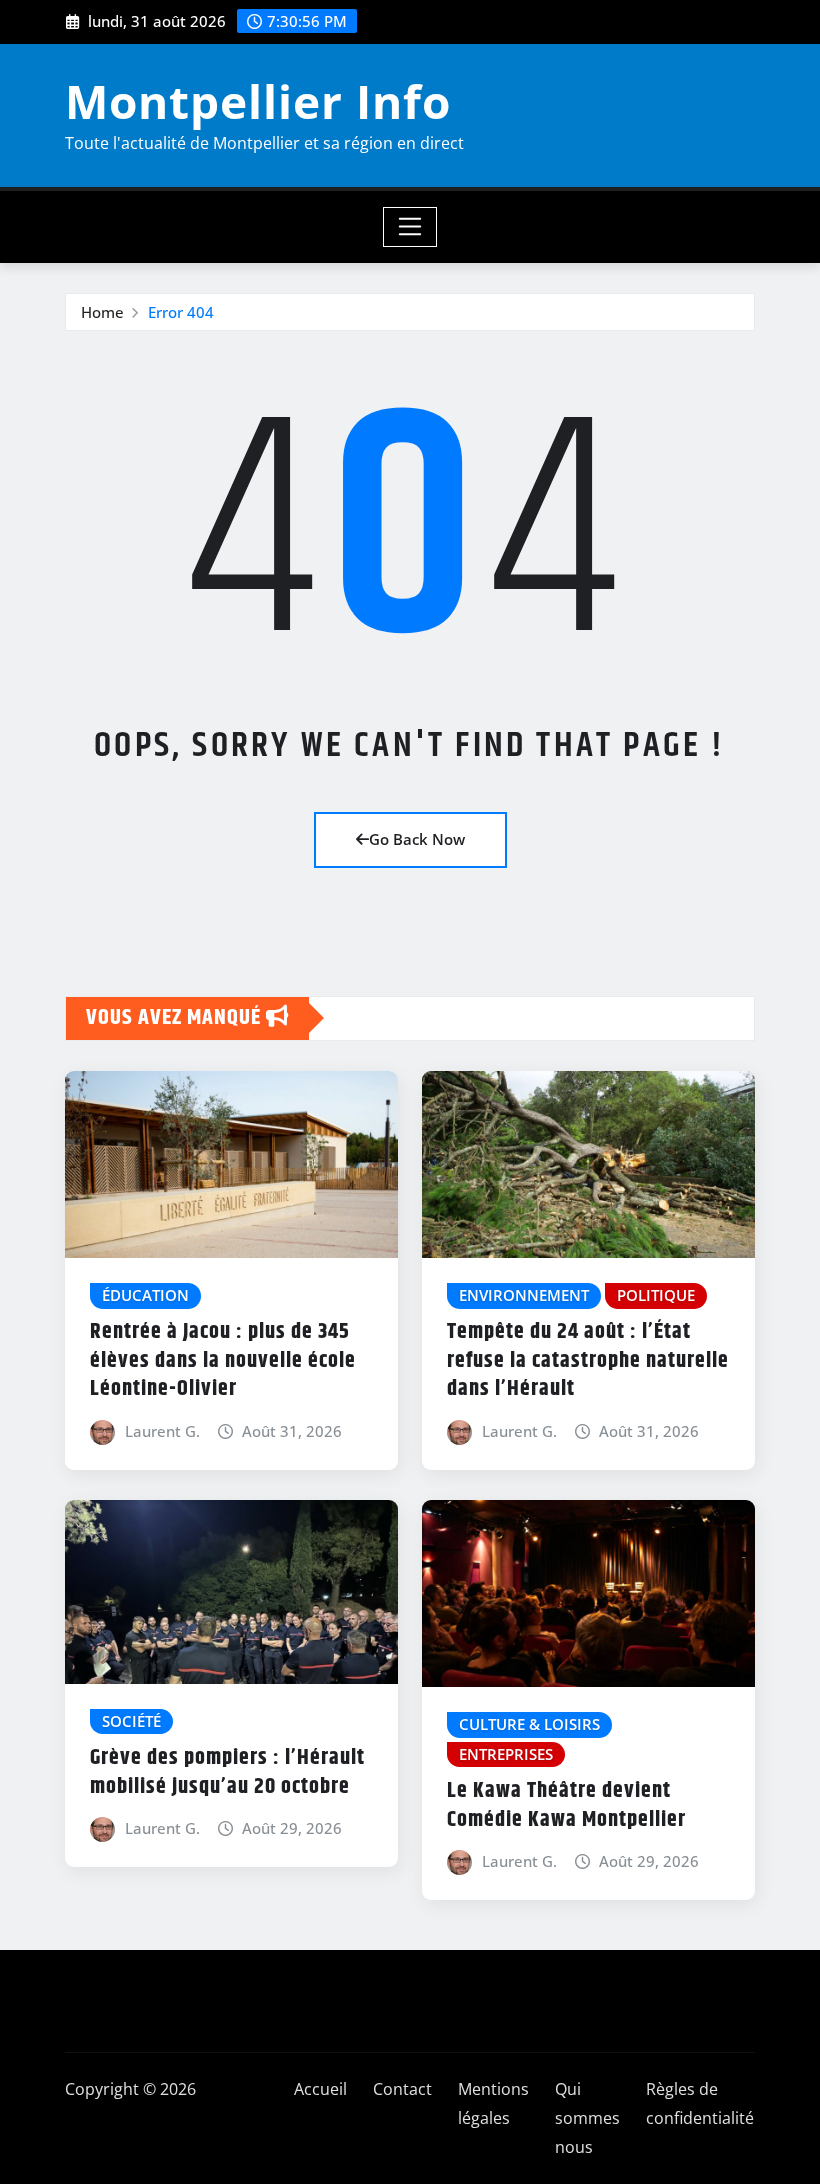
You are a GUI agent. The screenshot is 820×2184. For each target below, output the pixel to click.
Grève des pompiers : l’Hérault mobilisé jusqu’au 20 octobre (227, 1772)
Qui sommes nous (587, 2118)
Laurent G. (162, 1431)
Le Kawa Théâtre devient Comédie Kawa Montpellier (566, 1805)
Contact (402, 2089)
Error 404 (181, 312)
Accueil (320, 2089)
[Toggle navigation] (410, 227)
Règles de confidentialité (700, 2103)
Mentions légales (493, 2103)
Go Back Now (417, 839)
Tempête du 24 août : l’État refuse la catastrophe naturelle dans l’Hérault (588, 1360)
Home (102, 312)
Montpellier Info (258, 101)
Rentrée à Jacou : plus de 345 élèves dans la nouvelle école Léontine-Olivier (223, 1360)
